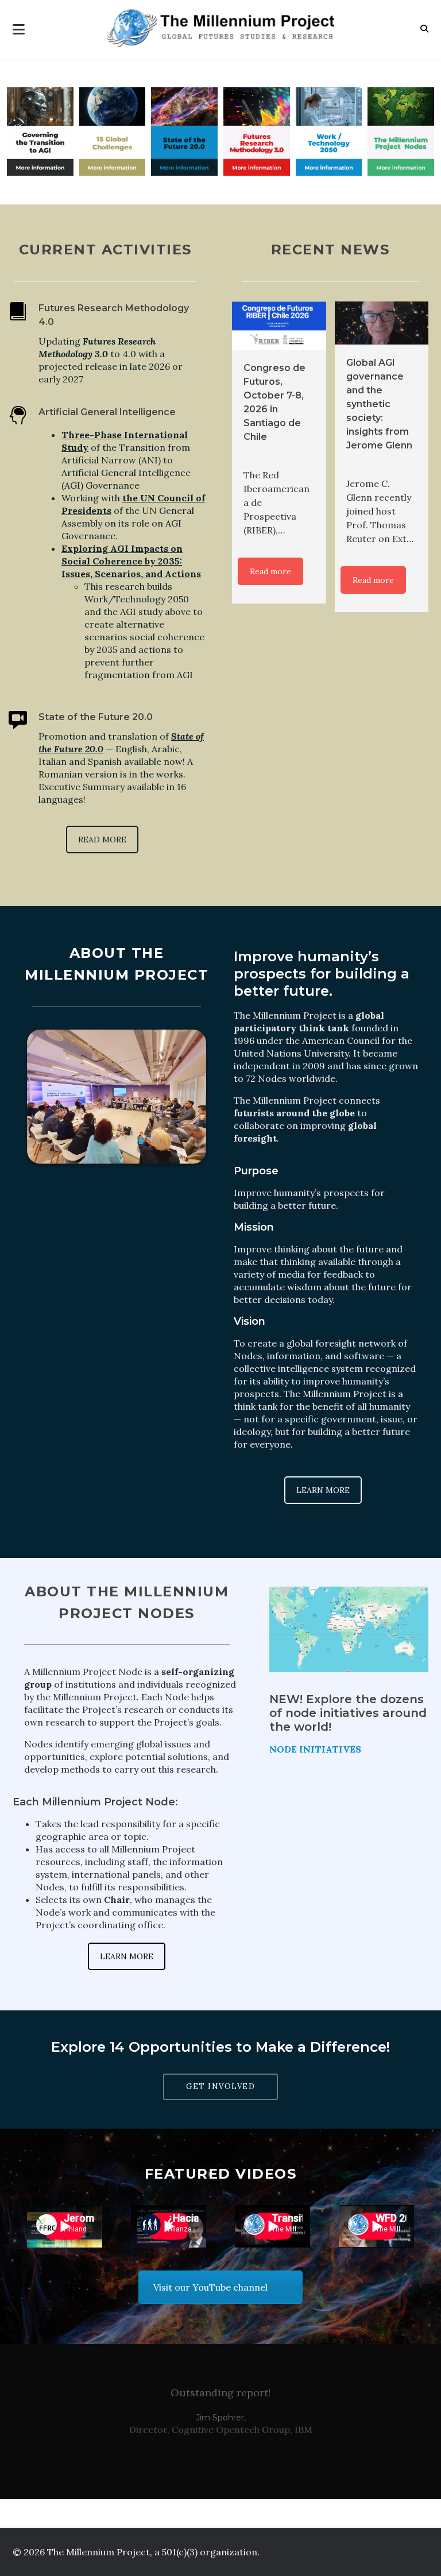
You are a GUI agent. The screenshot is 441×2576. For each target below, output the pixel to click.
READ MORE (102, 840)
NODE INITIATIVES (315, 1749)
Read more (270, 571)
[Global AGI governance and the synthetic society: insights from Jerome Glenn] (382, 323)
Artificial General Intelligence (107, 412)
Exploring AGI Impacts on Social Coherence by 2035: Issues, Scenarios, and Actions (131, 561)
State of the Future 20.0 (96, 717)
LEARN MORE (323, 1490)
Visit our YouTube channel (210, 2287)
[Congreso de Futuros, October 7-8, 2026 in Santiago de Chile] (279, 326)
